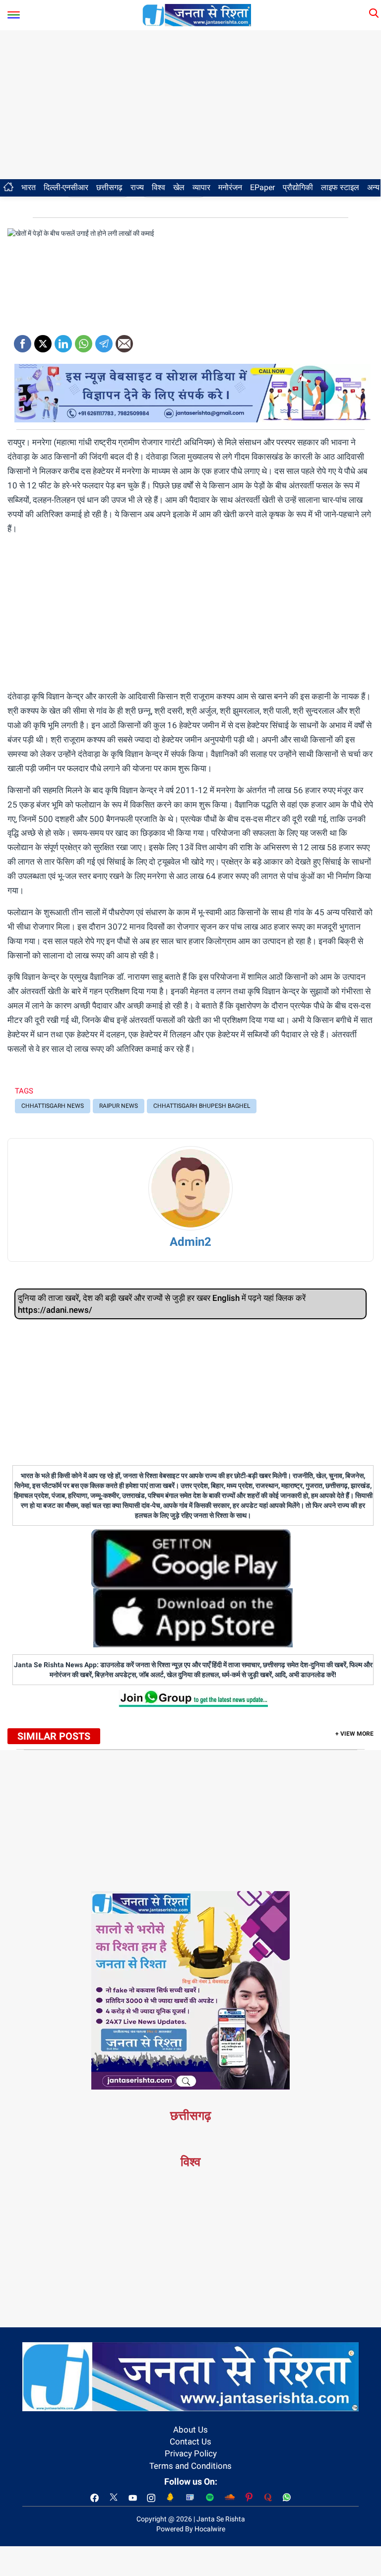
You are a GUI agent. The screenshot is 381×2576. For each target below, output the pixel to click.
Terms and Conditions (190, 2466)
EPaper (262, 187)
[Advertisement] (190, 105)
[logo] (197, 14)
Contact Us (190, 2441)
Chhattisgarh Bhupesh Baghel (202, 1106)
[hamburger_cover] (14, 13)
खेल (179, 187)
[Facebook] (23, 340)
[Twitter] (43, 340)
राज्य (137, 187)
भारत (29, 187)
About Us (190, 2430)
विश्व (159, 187)
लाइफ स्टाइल (340, 187)
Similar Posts (54, 1736)
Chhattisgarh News (53, 1106)
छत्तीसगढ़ (109, 187)
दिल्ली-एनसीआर (66, 187)
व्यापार (201, 187)
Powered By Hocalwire (191, 2529)
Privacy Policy (191, 2453)
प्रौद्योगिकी (298, 187)
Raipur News (119, 1106)
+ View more (354, 1734)
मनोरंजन (230, 187)
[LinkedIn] (63, 340)
